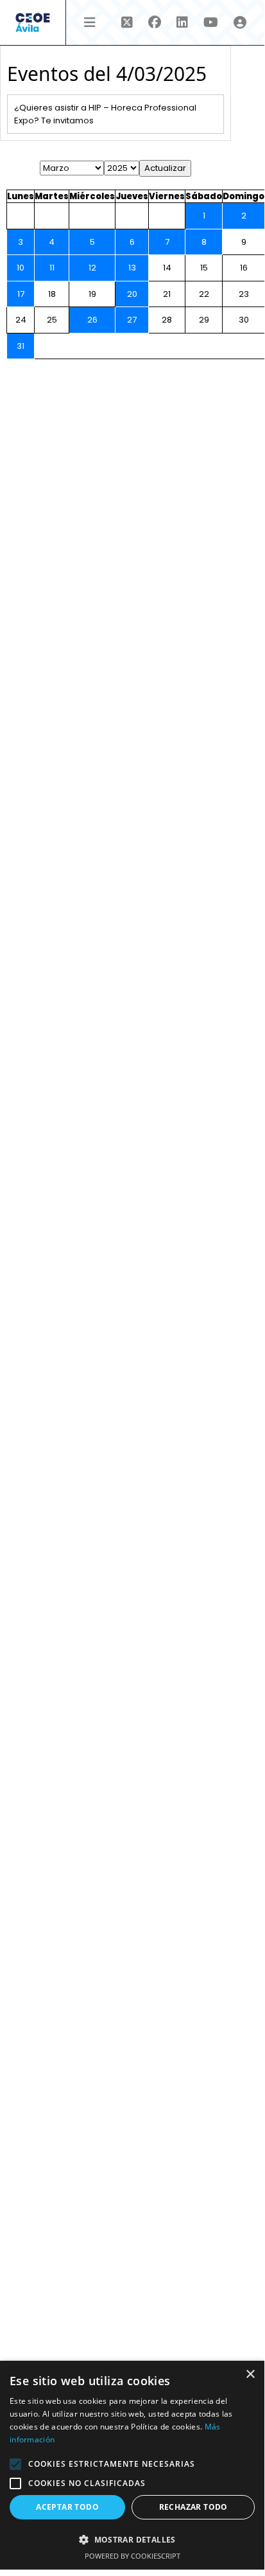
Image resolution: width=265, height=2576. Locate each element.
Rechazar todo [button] (193, 2507)
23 (244, 294)
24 (21, 320)
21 (167, 294)
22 (204, 294)
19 (92, 294)
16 (244, 268)
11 (52, 268)
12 (92, 268)
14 (167, 268)
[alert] (132, 2465)
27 (132, 320)
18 (52, 294)
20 (132, 294)
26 (92, 320)
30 (244, 320)
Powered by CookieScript (132, 2556)
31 (21, 346)
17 (21, 294)
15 (204, 268)
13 (132, 268)
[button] (15, 2464)
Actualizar (165, 168)
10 (21, 268)
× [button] (250, 2375)
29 (204, 320)
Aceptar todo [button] (67, 2507)
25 (52, 320)
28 (167, 320)
